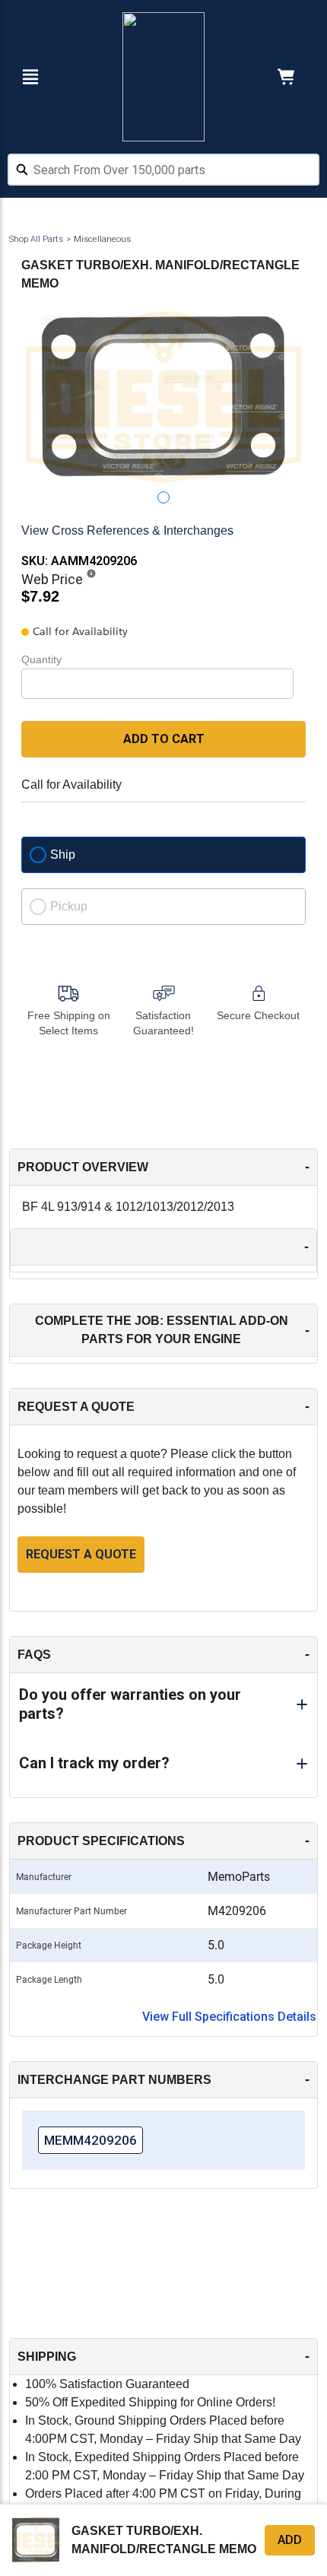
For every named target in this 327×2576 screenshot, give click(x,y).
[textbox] (163, 170)
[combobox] (163, 172)
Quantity (41, 659)
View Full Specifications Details (229, 2017)
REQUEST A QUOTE (81, 1554)
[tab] (163, 497)
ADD (290, 2540)
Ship (63, 854)
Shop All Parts (36, 239)
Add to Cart (164, 739)
